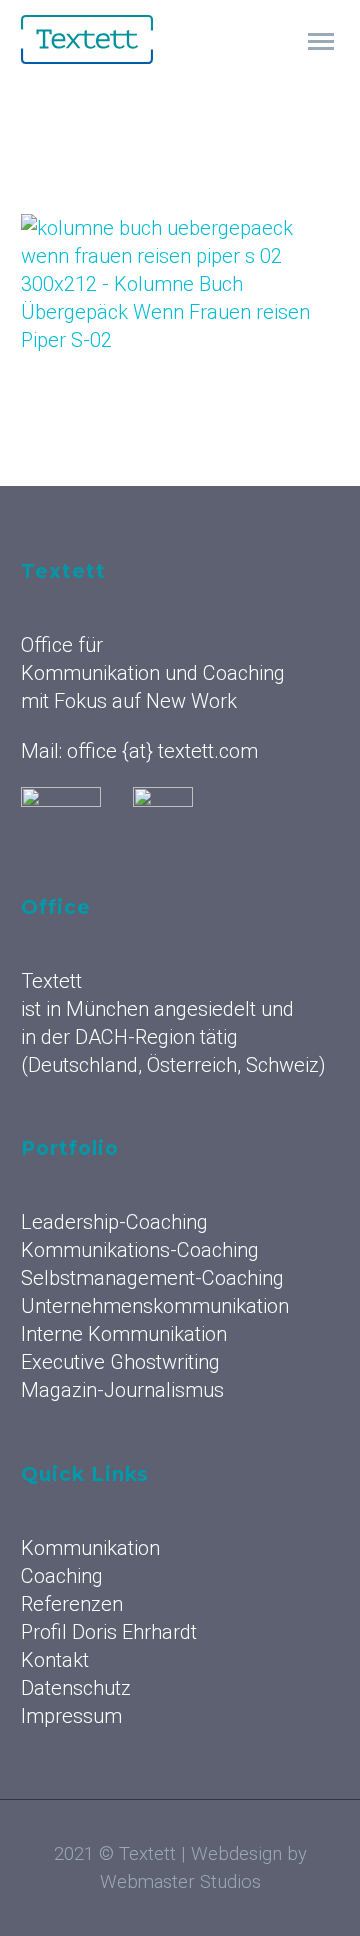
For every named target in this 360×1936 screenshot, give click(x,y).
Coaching (62, 1576)
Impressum (71, 1716)
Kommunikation (90, 1548)
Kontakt (55, 1660)
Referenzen (72, 1604)
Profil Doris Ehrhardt (109, 1632)
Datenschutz (76, 1688)
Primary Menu (321, 42)
